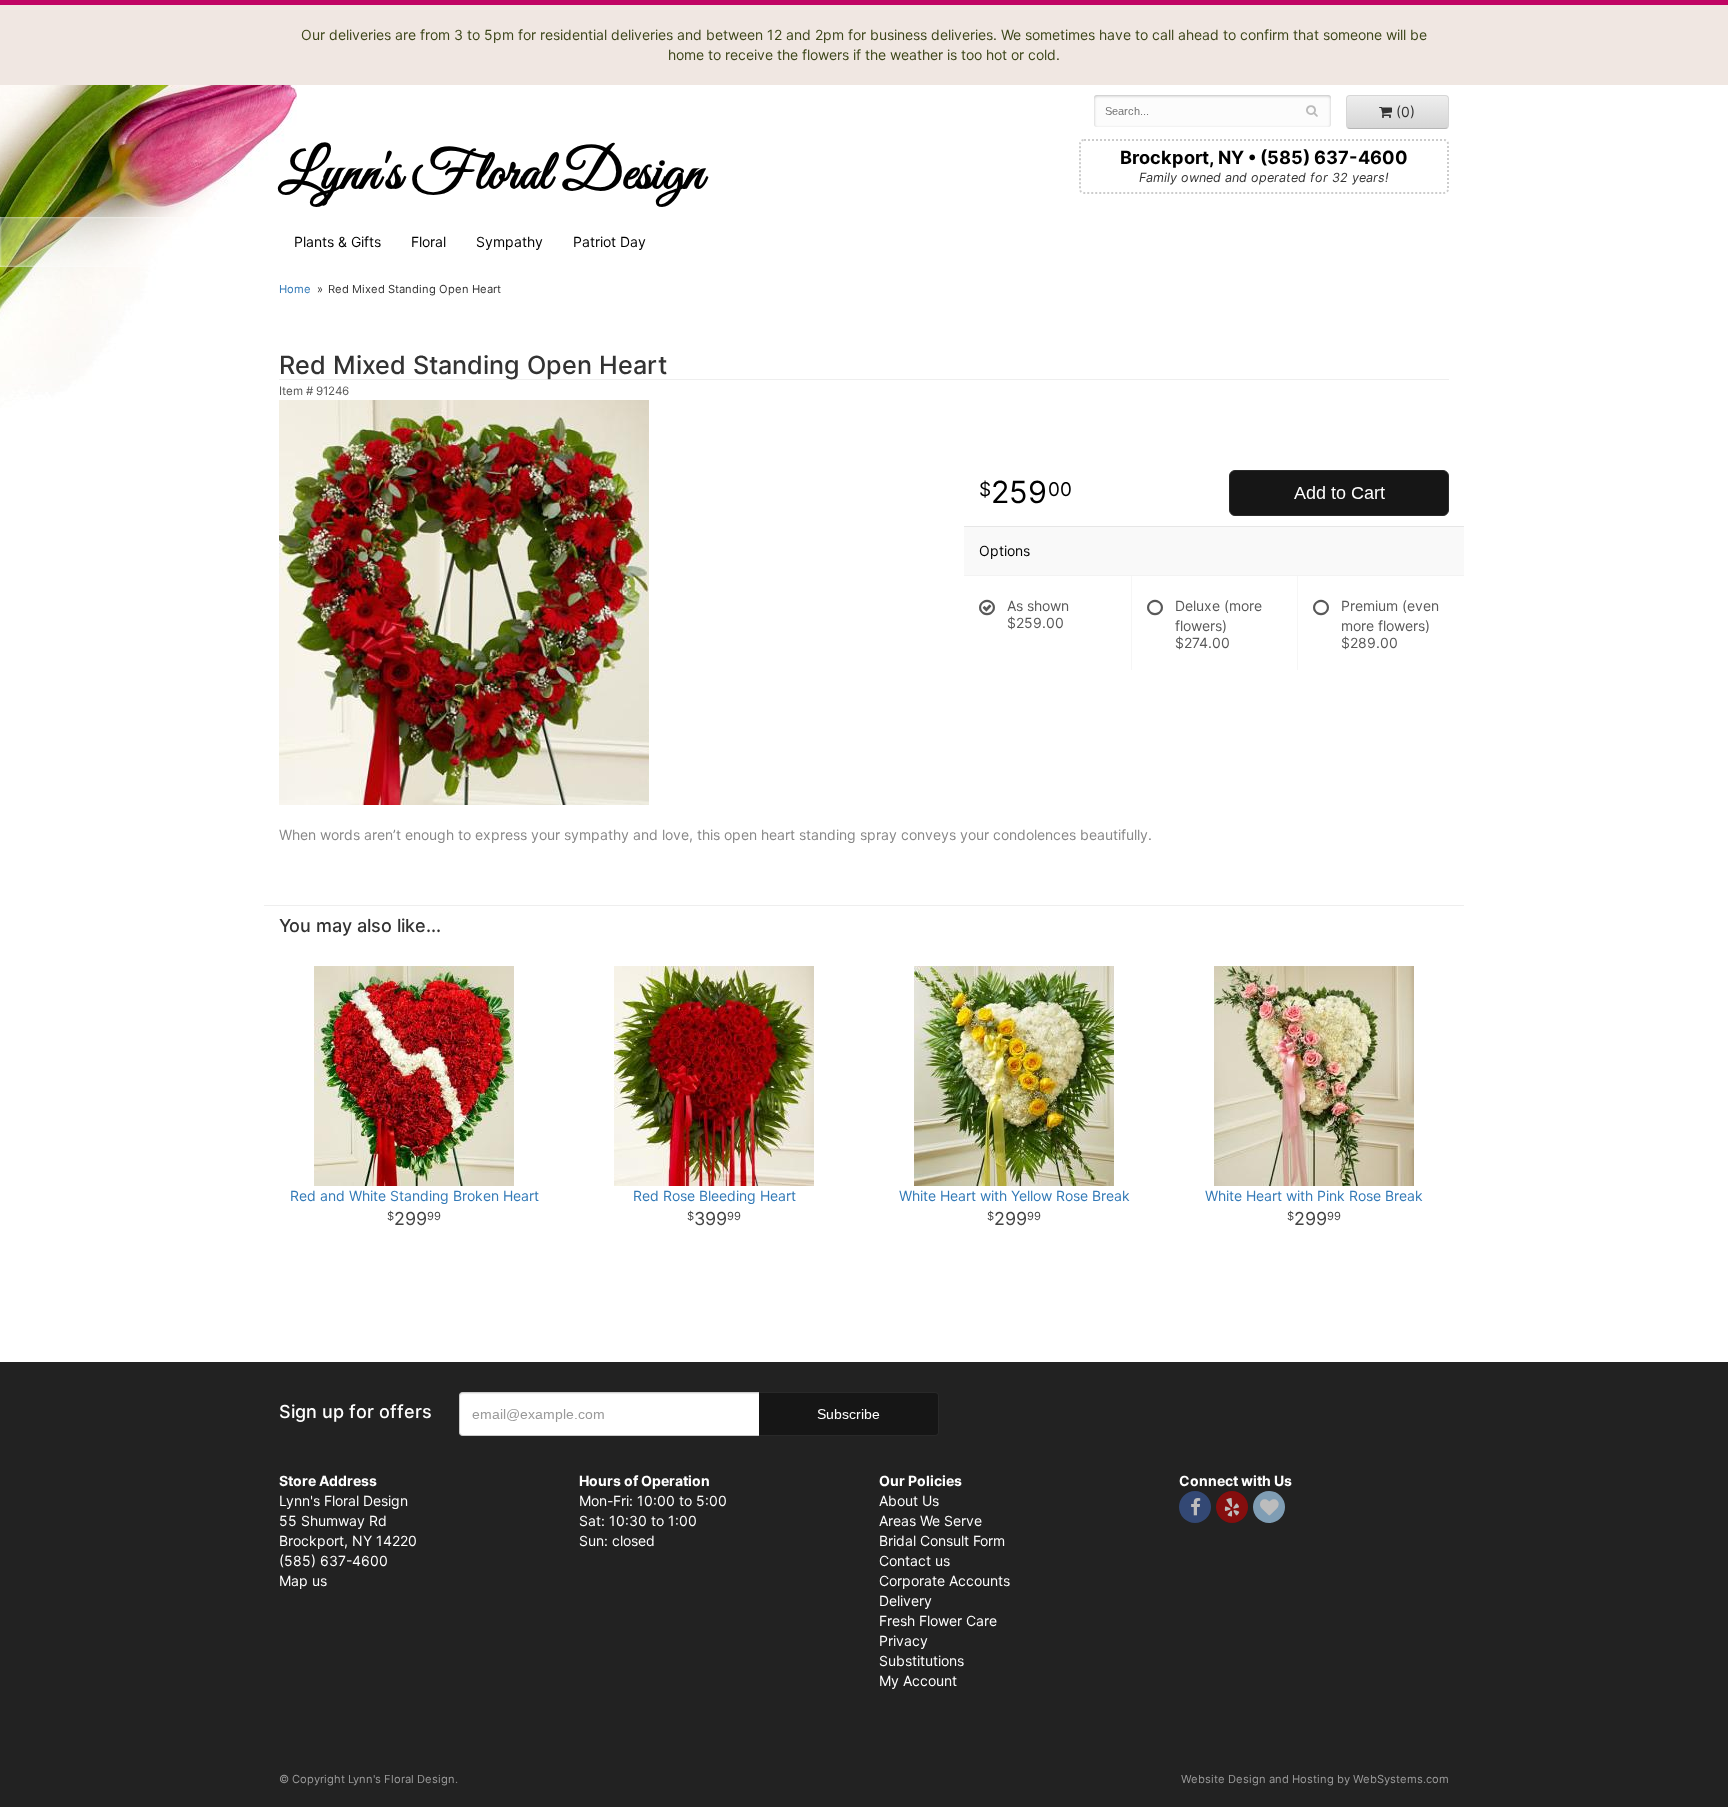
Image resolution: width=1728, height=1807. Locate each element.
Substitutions (921, 1660)
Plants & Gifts (337, 241)
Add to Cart (1339, 493)
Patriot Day (609, 241)
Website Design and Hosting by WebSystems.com (1315, 1779)
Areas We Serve (930, 1520)
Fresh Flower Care (938, 1620)
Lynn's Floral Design (491, 175)
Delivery (905, 1600)
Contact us (914, 1560)
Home (295, 289)
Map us (303, 1580)
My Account (918, 1680)
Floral (428, 241)
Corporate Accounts (944, 1580)
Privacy (903, 1640)
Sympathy (509, 241)
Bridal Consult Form (942, 1540)
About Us (909, 1500)
